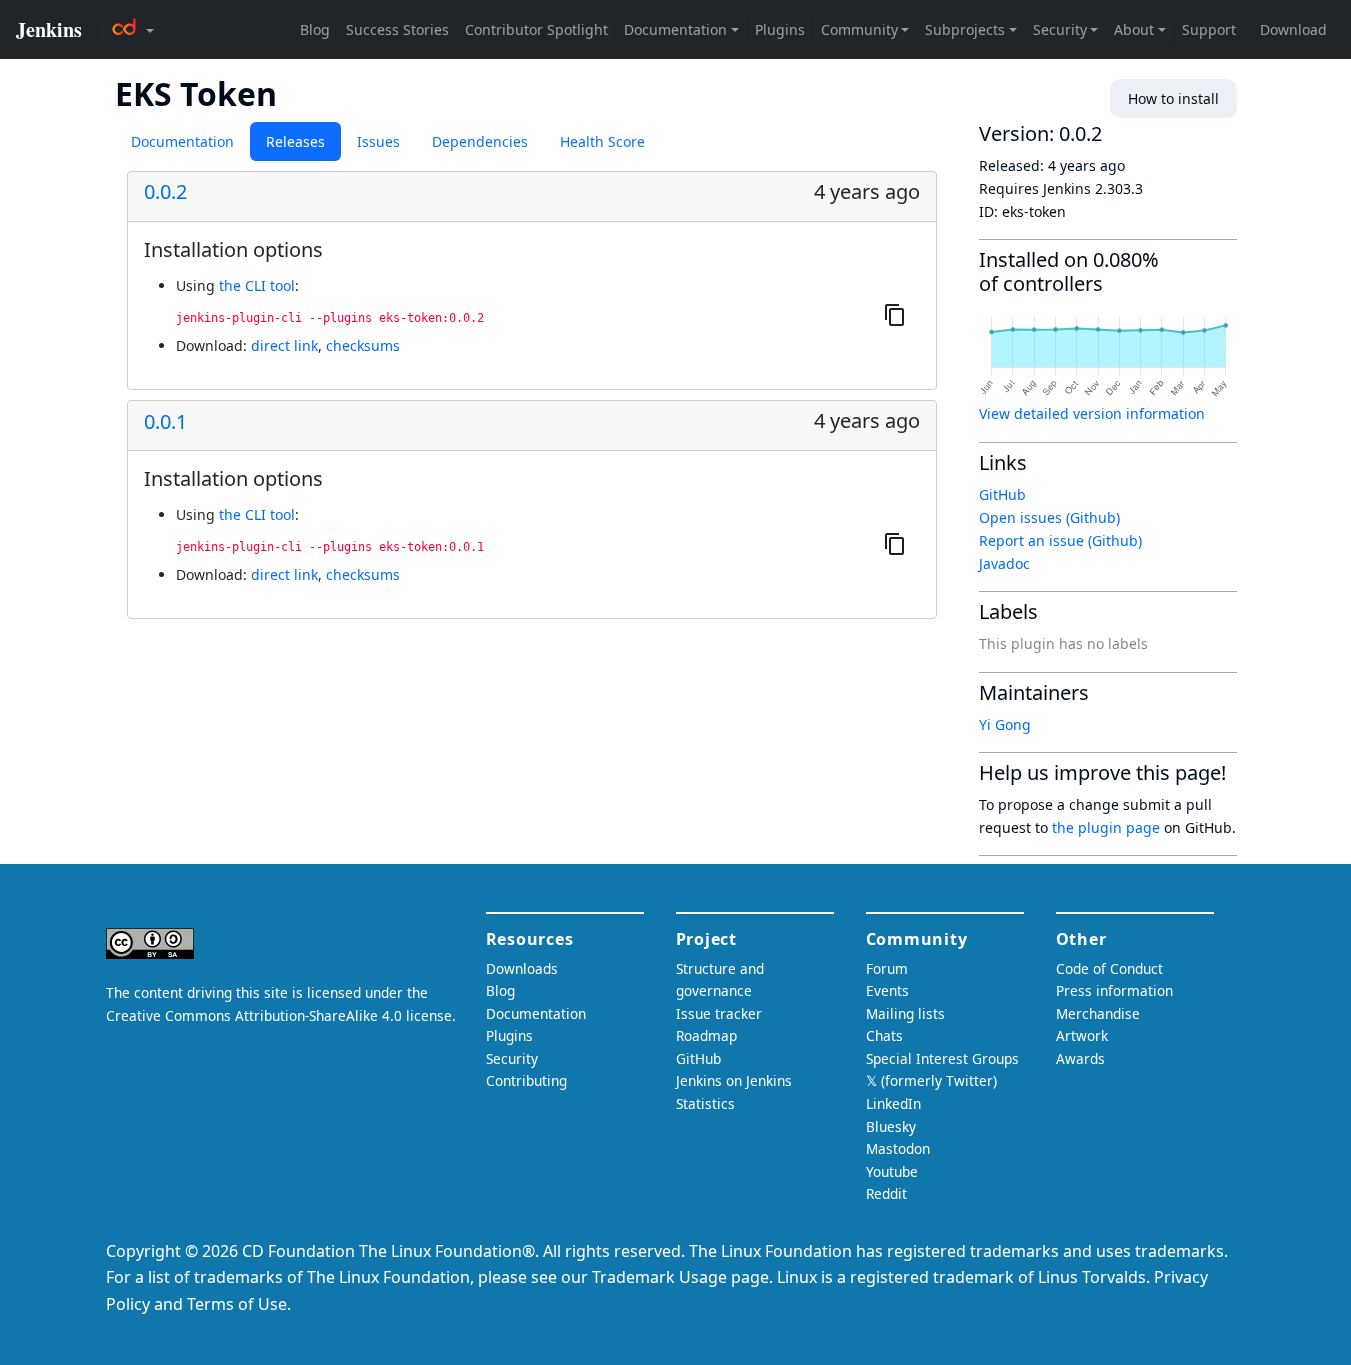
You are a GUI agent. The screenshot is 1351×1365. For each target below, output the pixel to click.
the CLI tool (257, 285)
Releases (295, 141)
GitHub (1002, 494)
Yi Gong (1005, 724)
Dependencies (480, 141)
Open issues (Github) (1049, 517)
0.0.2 (165, 192)
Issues (378, 141)
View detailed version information (1092, 413)
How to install (1173, 98)
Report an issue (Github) (1060, 540)
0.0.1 (165, 422)
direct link (284, 345)
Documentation (182, 141)
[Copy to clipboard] (895, 314)
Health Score (602, 141)
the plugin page (1106, 827)
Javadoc (1004, 563)
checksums (363, 345)
